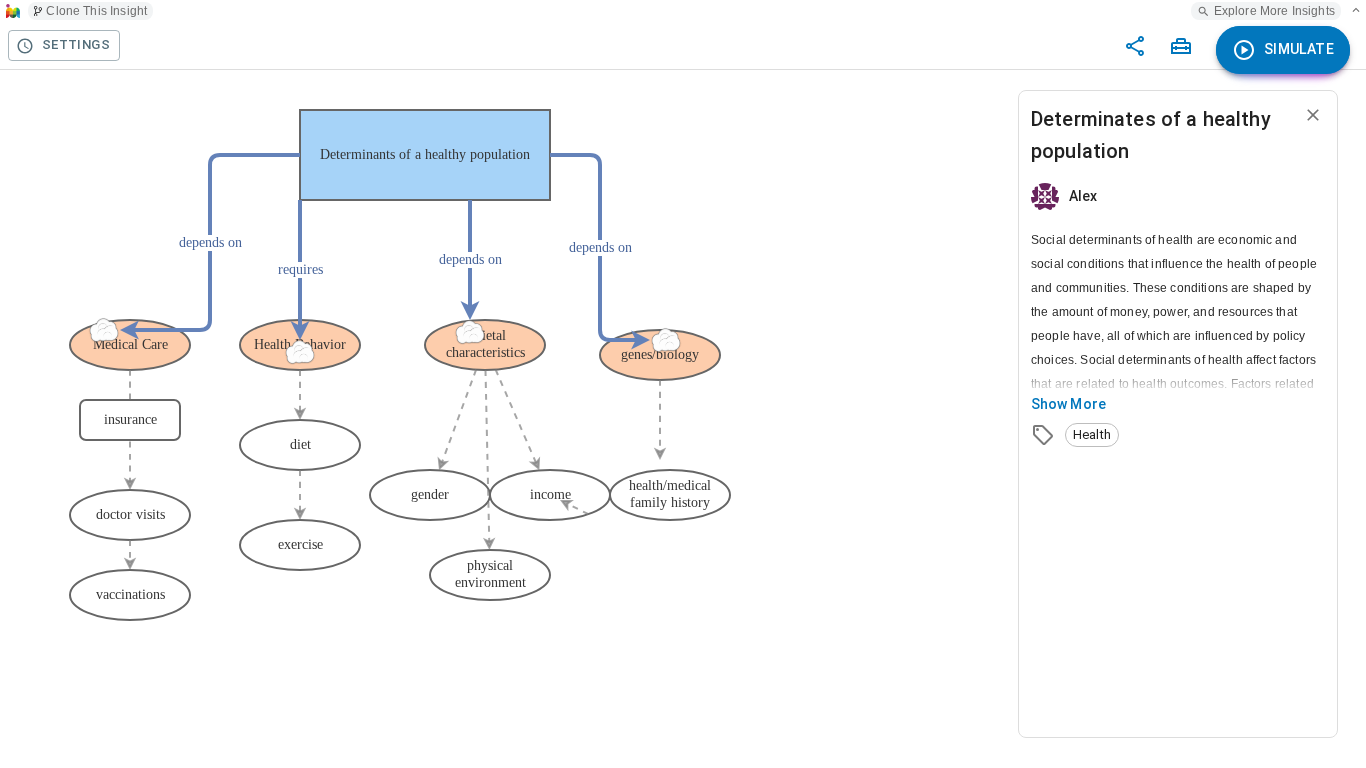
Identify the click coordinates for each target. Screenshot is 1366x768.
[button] (1092, 435)
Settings (76, 44)
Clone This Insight (96, 11)
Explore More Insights (1274, 11)
